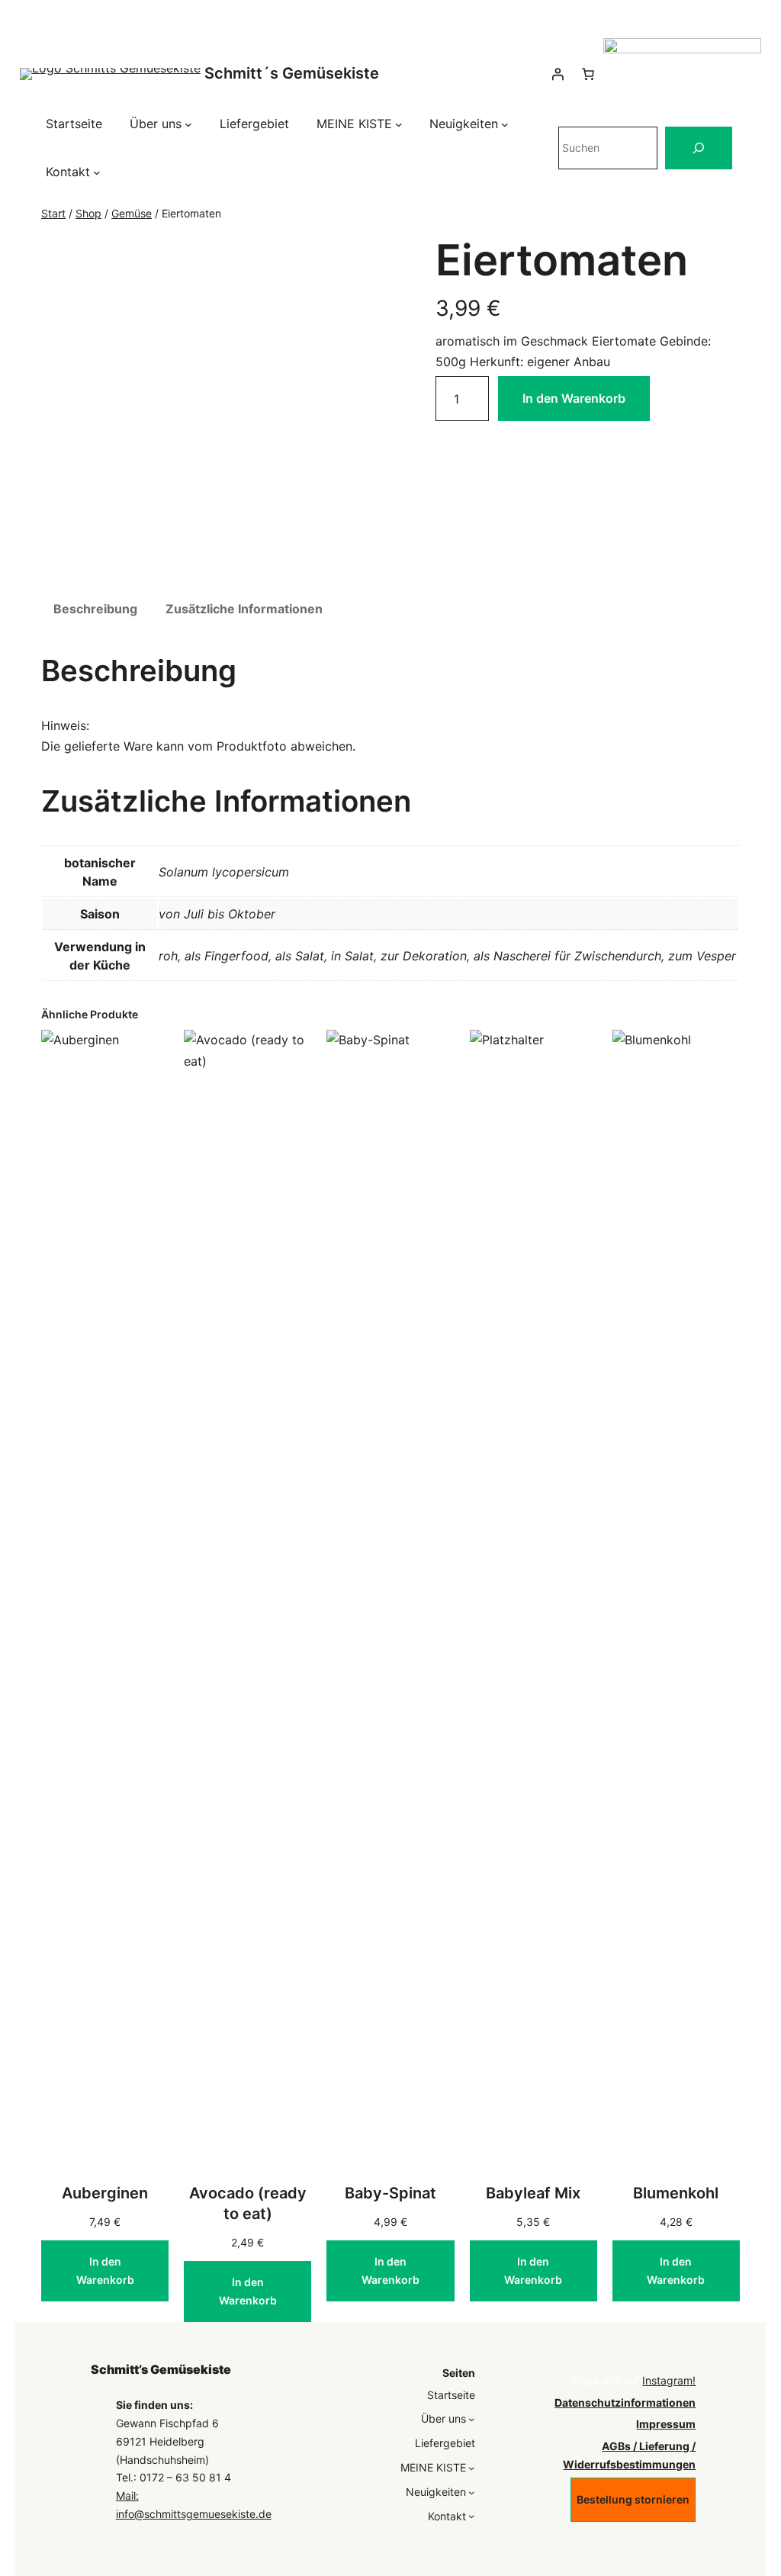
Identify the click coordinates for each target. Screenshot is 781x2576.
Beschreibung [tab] (95, 609)
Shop (88, 213)
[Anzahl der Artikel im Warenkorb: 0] (588, 74)
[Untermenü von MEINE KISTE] (399, 124)
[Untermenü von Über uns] (188, 124)
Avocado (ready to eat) (248, 2203)
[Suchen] (699, 148)
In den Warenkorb (574, 398)
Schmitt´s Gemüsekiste (292, 73)
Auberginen (105, 2193)
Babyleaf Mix (533, 2193)
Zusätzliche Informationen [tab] (244, 609)
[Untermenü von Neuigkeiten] (505, 124)
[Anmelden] (558, 74)
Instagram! (669, 2380)
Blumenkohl (676, 2193)
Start (53, 213)
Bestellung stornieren (633, 2499)
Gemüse (132, 213)
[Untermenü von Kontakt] (97, 172)
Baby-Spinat (390, 2193)
